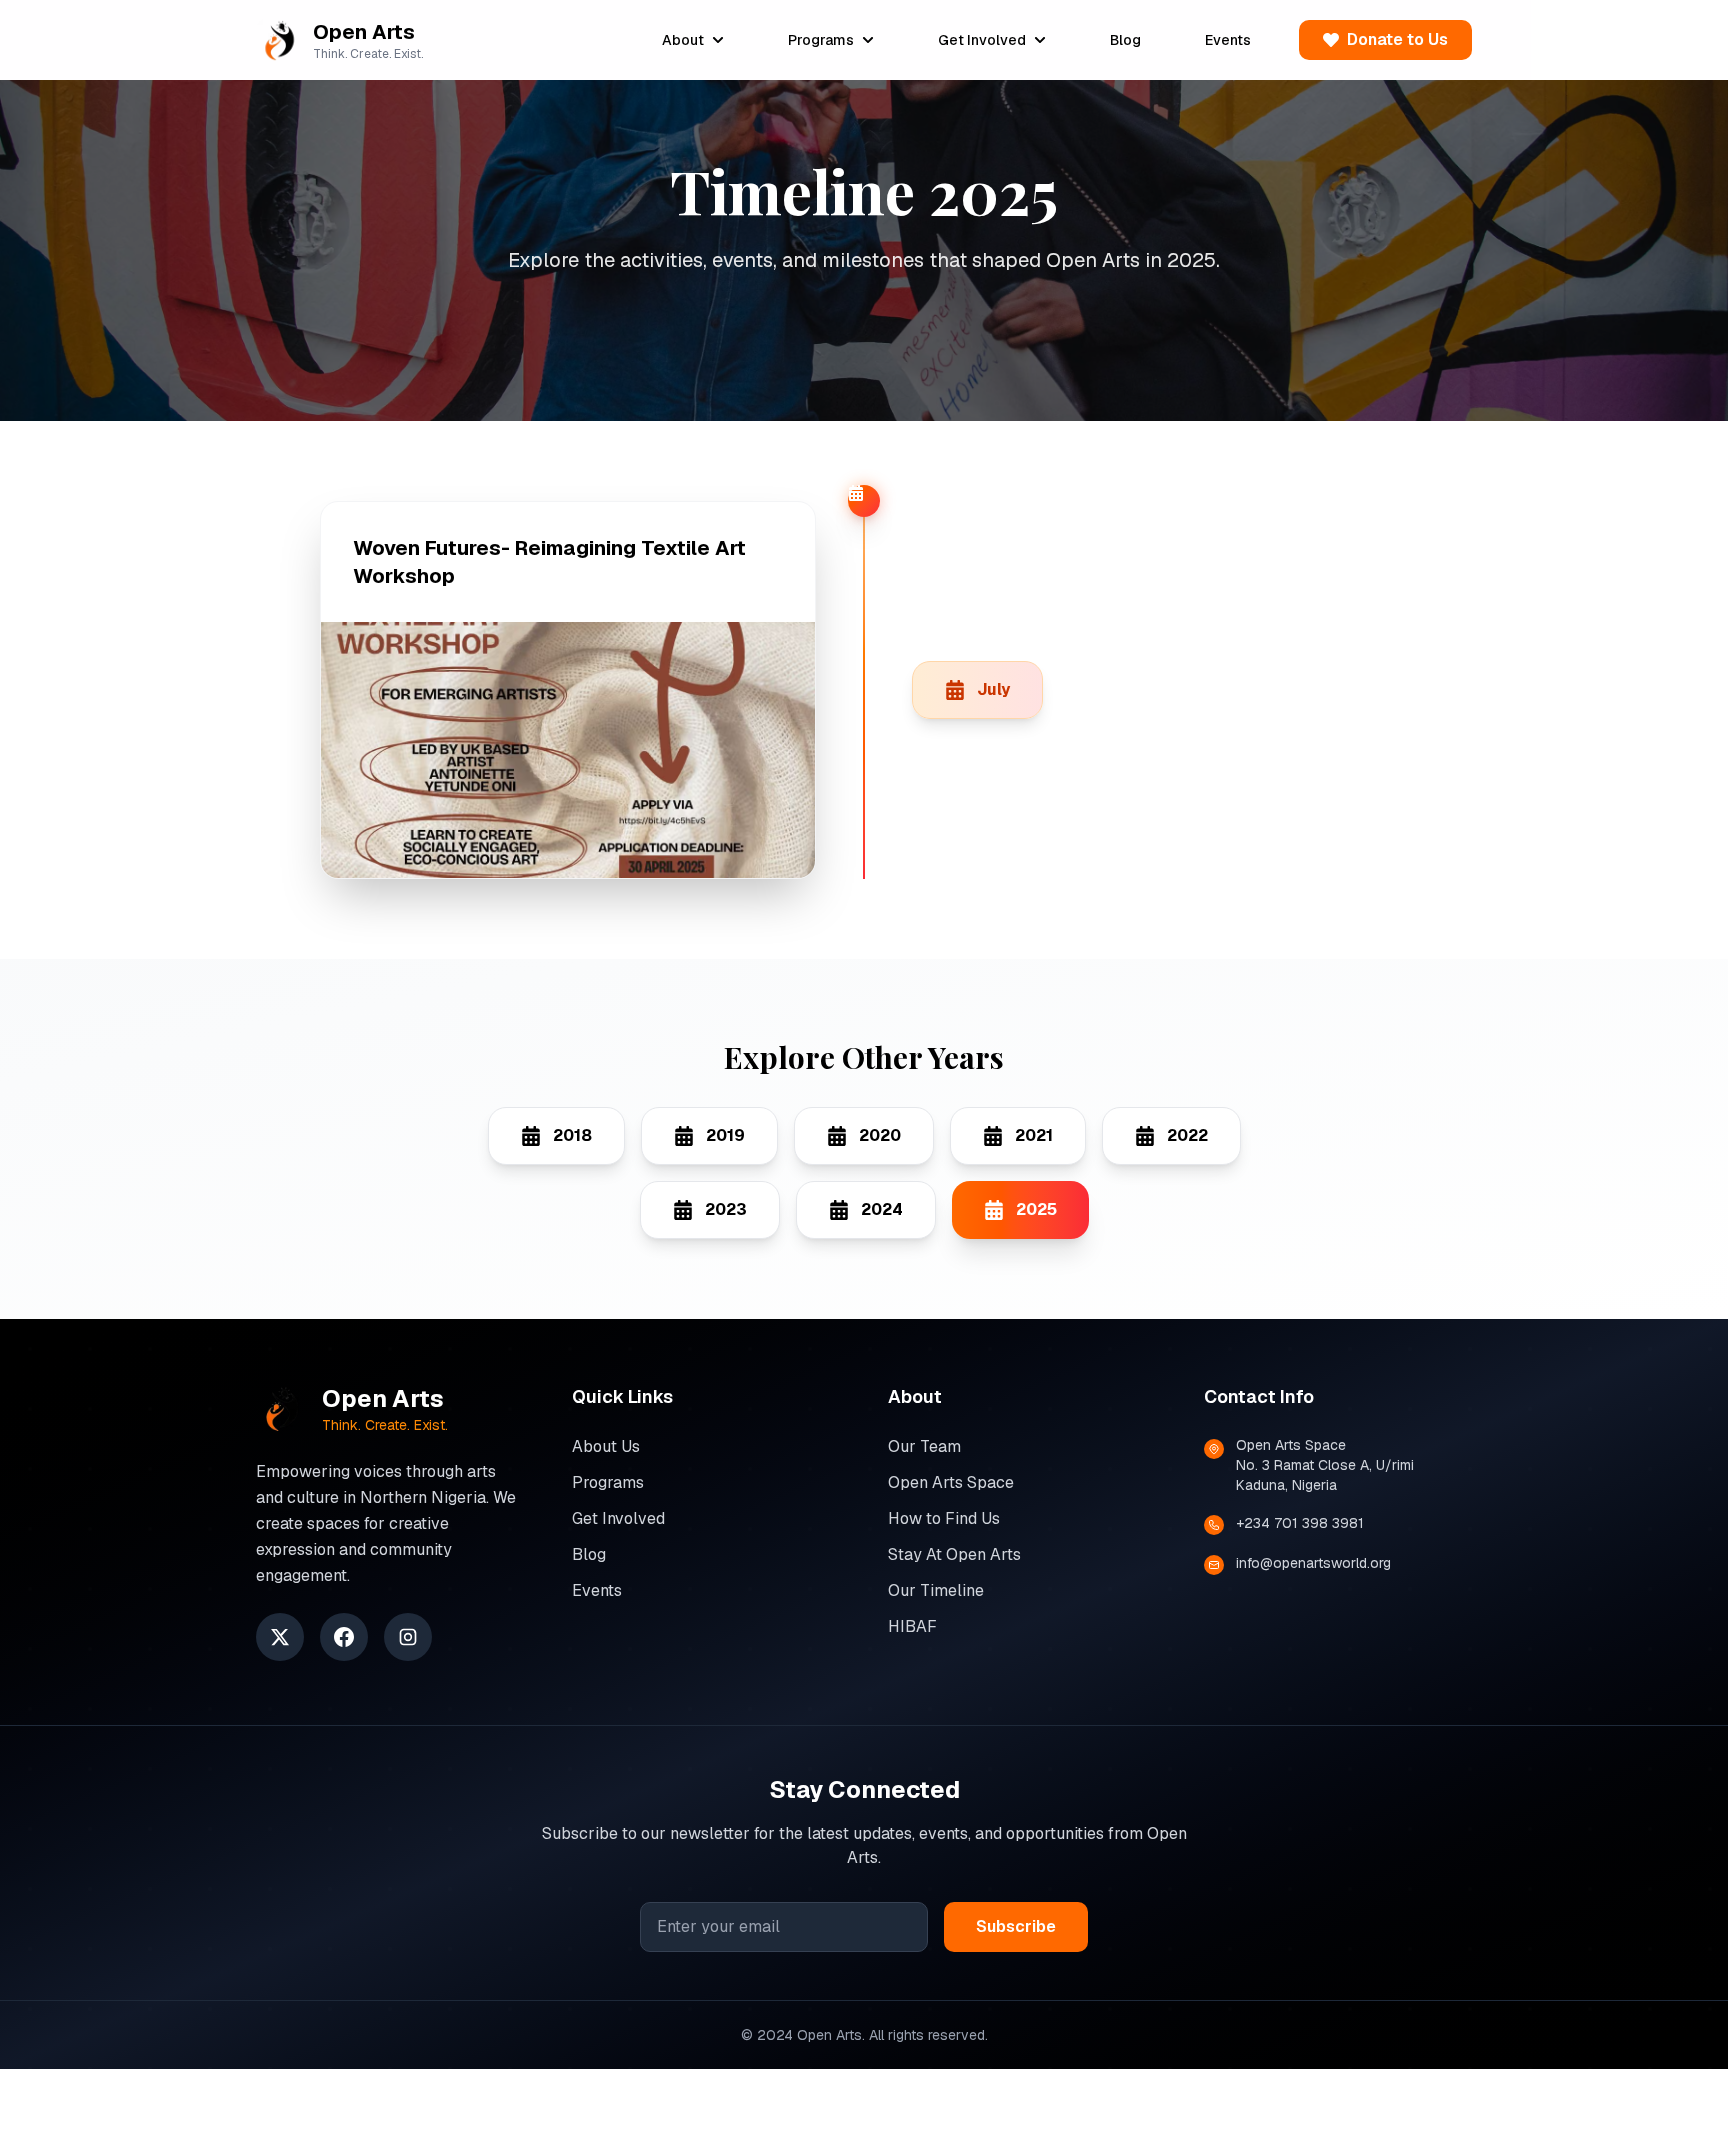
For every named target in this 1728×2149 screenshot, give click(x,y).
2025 (1036, 1209)
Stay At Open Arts (954, 1554)
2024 (882, 1209)
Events (1228, 40)
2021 (1034, 1135)
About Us (606, 1446)
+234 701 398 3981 (1300, 1523)
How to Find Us (944, 1518)
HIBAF (912, 1626)
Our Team (924, 1446)
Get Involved (982, 40)
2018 (572, 1135)
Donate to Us (1397, 39)
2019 (725, 1135)
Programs (821, 40)
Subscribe (1016, 1926)
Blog (1125, 40)
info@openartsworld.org (1313, 1563)
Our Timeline (936, 1590)
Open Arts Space (951, 1482)
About (683, 40)
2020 (880, 1135)
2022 (1187, 1135)
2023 (726, 1209)
